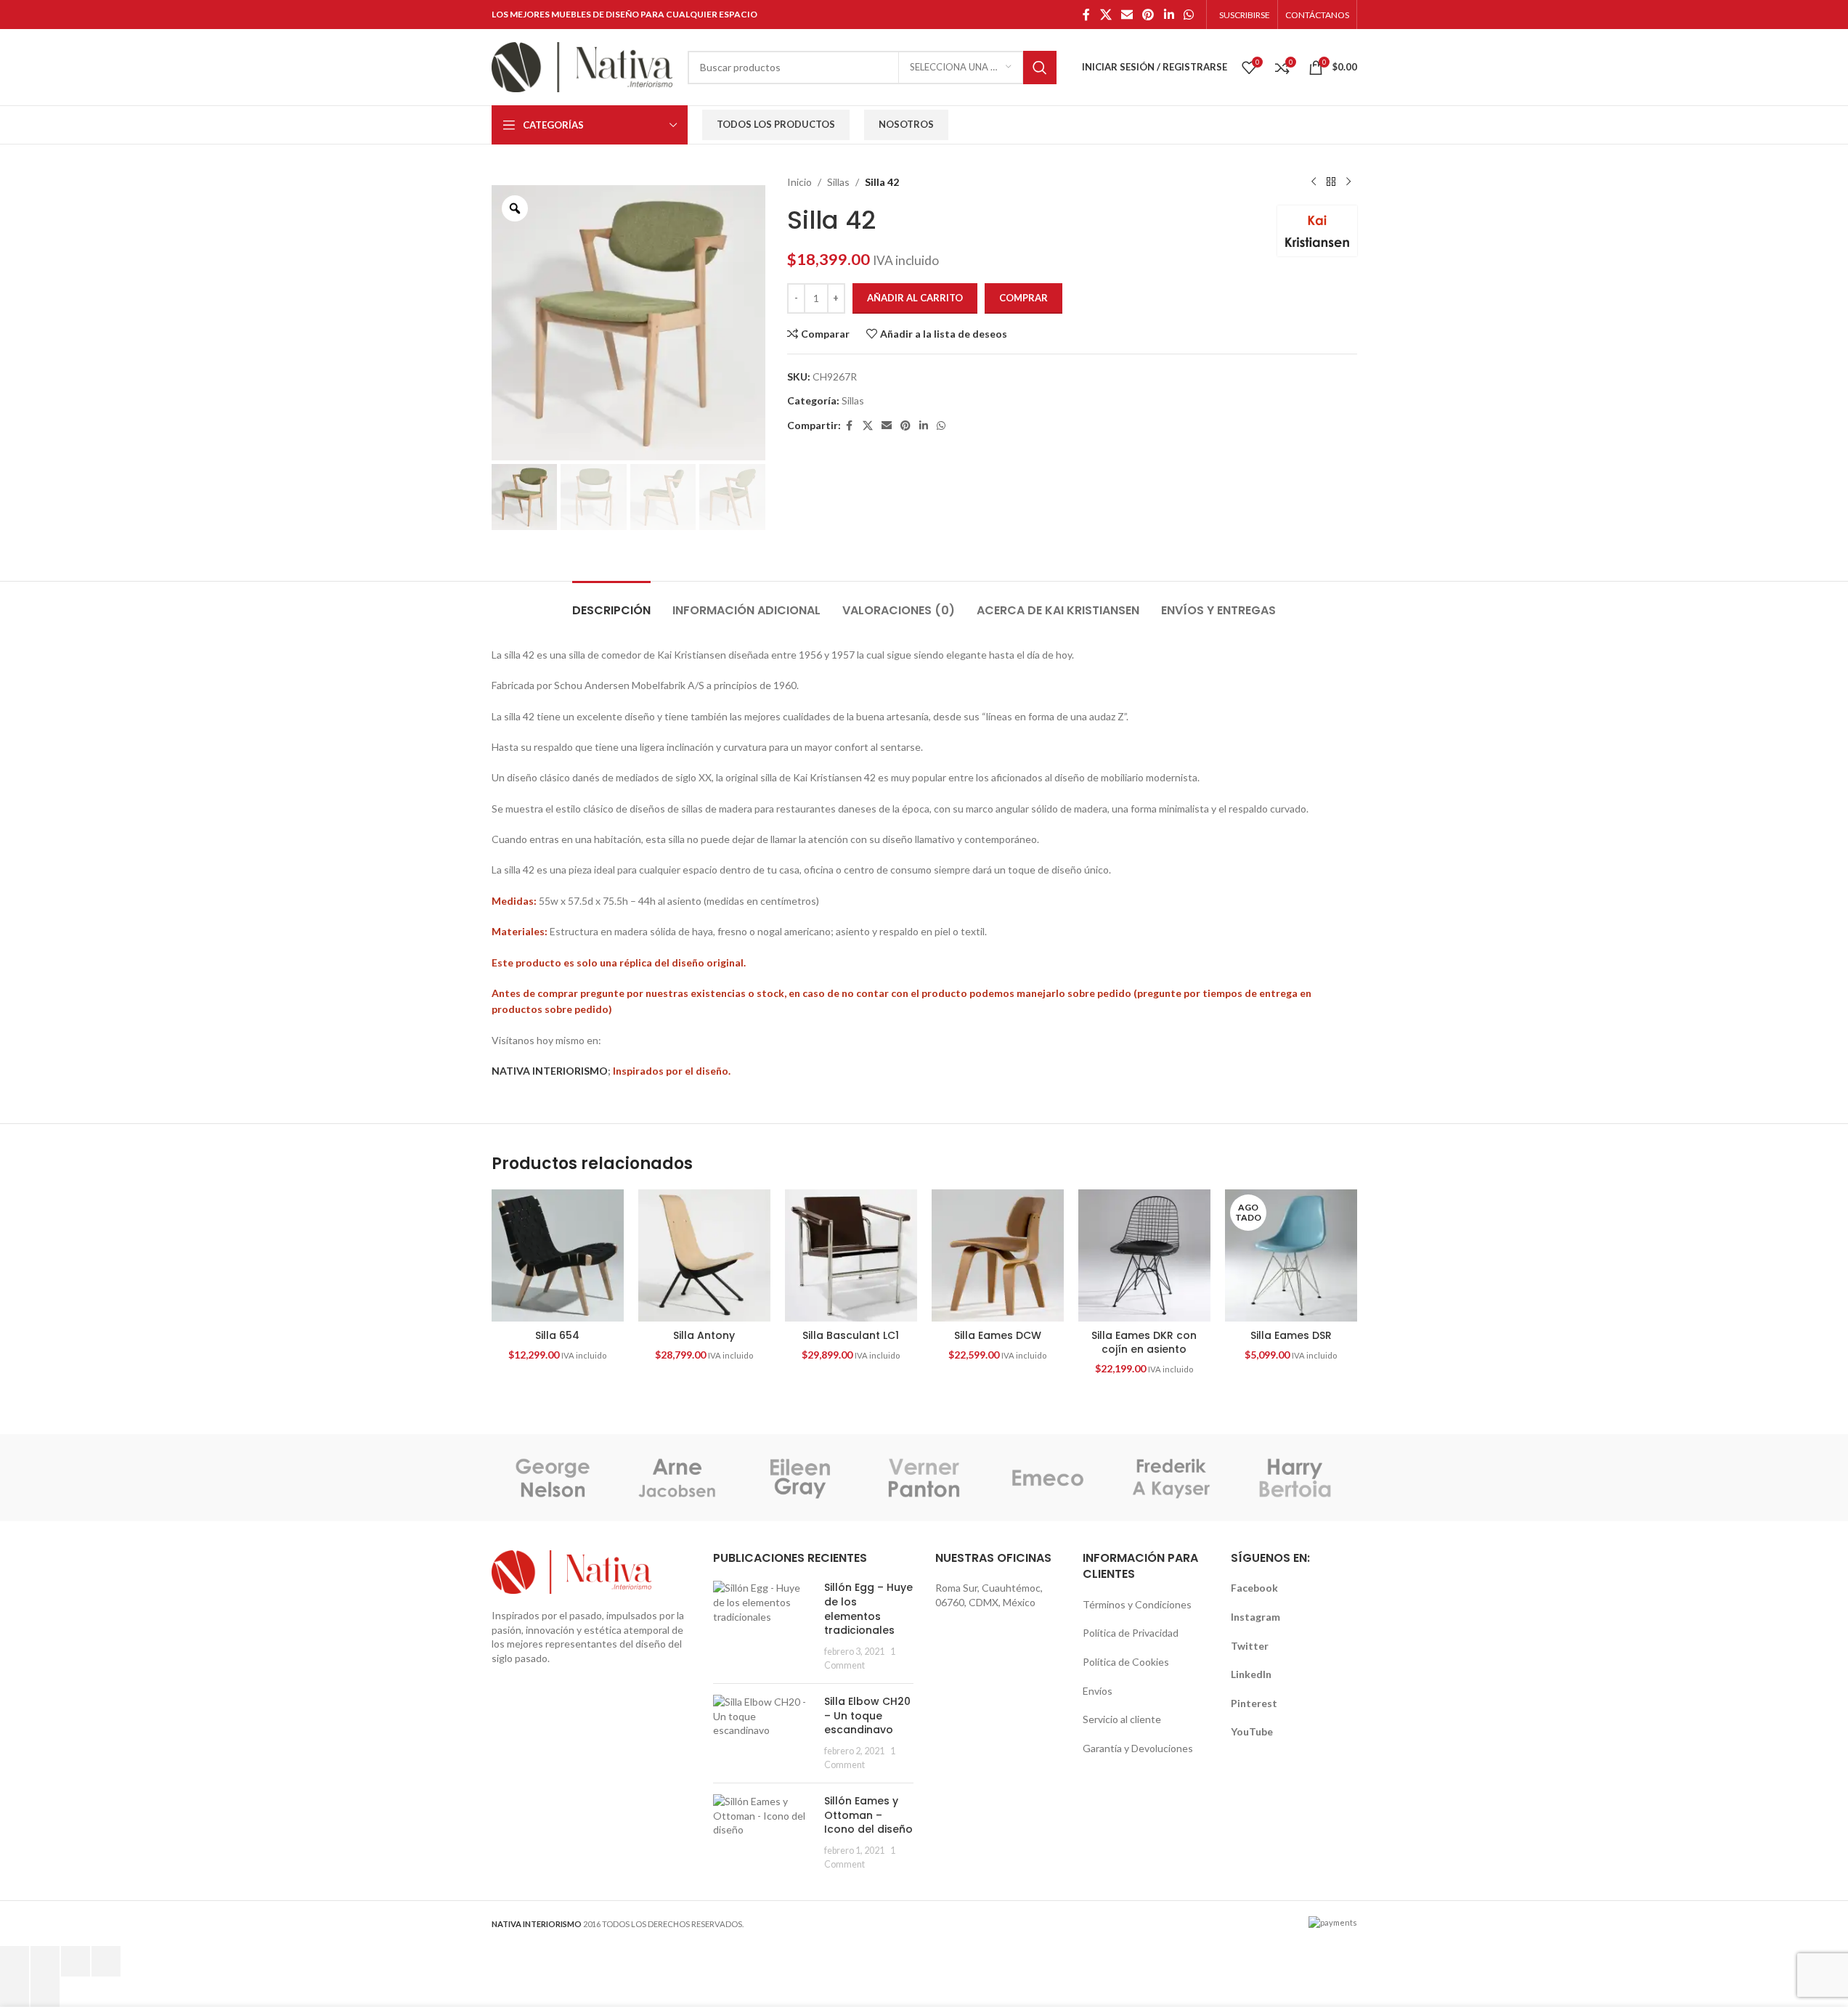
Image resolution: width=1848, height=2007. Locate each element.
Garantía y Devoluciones (1138, 1748)
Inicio (799, 182)
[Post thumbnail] (763, 1627)
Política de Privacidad (1131, 1633)
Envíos (1098, 1691)
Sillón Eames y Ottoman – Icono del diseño (868, 1815)
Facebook (1254, 1588)
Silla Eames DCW (998, 1335)
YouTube (1252, 1731)
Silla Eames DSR (1291, 1335)
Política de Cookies (1126, 1662)
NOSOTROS (906, 124)
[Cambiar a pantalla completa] (45, 1961)
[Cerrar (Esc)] (106, 1961)
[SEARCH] (1040, 68)
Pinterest (1254, 1703)
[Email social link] (1127, 15)
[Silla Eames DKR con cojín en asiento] (1144, 1255)
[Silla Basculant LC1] (851, 1255)
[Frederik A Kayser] (1171, 1478)
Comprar (1023, 298)
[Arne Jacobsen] (677, 1478)
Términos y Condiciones (1137, 1604)
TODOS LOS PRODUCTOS (776, 124)
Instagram (1255, 1617)
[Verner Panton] (924, 1478)
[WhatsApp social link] (1188, 15)
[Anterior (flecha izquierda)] (15, 1992)
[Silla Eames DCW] (998, 1255)
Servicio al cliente (1122, 1719)
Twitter (1250, 1646)
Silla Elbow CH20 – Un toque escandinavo (867, 1715)
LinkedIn (1251, 1674)
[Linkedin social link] (1169, 15)
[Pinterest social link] (1148, 15)
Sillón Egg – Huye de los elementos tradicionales (868, 1609)
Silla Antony (704, 1335)
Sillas (838, 182)
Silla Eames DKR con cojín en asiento (1144, 1343)
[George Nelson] (553, 1478)
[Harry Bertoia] (1295, 1478)
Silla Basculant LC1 (851, 1335)
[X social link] (1106, 15)
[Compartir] (76, 1961)
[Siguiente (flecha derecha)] (45, 1992)
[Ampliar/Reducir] (15, 1961)
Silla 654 (557, 1335)
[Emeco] (1048, 1478)
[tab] (611, 603)
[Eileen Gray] (800, 1478)
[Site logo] (582, 66)
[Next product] (1348, 182)
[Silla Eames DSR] (1291, 1255)
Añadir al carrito (915, 298)
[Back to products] (1331, 182)
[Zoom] (515, 208)
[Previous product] (1314, 182)
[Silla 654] (558, 1255)
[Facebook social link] (1086, 15)
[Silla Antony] (704, 1255)
